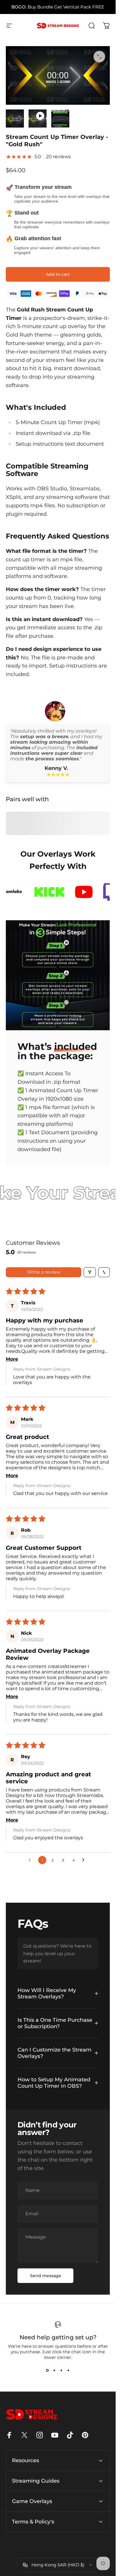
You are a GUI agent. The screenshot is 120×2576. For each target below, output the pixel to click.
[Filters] (90, 1272)
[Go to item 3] (60, 118)
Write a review (44, 1272)
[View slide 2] (54, 2371)
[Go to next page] (85, 1860)
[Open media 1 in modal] (99, 57)
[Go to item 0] (15, 118)
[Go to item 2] (38, 118)
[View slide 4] (68, 2371)
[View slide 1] (47, 2371)
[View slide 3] (61, 2371)
